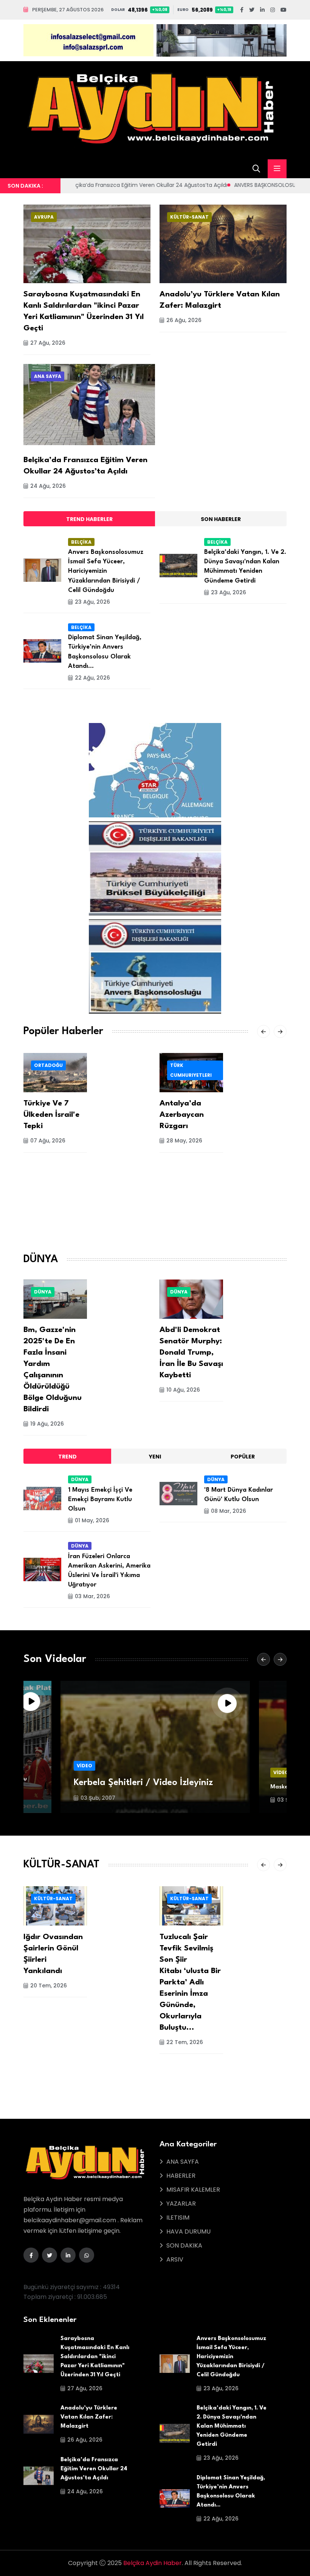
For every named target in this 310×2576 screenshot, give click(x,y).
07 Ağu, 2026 (48, 1141)
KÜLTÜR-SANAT (189, 217)
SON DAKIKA (184, 2245)
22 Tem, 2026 (185, 2042)
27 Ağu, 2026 (48, 343)
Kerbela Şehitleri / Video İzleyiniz (143, 1783)
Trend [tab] (67, 1457)
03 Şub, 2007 (98, 1798)
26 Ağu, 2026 (184, 320)
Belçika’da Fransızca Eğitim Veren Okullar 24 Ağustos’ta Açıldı (94, 2469)
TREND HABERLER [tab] (89, 519)
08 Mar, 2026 (229, 1511)
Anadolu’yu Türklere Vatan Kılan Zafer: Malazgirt (89, 2417)
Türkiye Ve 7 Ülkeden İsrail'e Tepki (51, 1115)
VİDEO (84, 1766)
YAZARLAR (181, 2204)
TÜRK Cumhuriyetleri (191, 1070)
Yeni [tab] (155, 1457)
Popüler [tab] (243, 1457)
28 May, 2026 (184, 1141)
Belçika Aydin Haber (153, 2563)
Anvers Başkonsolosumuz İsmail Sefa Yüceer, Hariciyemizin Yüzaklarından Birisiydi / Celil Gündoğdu (106, 571)
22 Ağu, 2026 (92, 678)
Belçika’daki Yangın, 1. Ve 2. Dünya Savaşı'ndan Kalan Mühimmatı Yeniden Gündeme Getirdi (232, 2426)
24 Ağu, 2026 (48, 486)
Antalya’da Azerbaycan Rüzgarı (182, 1115)
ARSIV (175, 2259)
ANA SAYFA (48, 376)
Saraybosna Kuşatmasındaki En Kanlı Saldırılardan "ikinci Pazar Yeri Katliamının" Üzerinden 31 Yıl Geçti (95, 2357)
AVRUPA (44, 217)
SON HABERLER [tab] (221, 519)
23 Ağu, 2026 (92, 602)
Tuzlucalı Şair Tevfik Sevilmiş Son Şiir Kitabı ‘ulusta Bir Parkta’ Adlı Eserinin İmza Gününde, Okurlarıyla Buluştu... (190, 1982)
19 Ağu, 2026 (47, 1424)
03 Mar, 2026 (92, 1596)
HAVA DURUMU (188, 2231)
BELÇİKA (81, 542)
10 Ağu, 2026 (183, 1390)
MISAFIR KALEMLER (193, 2190)
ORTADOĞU (48, 1065)
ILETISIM (178, 2218)
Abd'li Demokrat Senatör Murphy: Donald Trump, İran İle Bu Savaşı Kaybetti (191, 1353)
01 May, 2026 (92, 1520)
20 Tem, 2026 (49, 1986)
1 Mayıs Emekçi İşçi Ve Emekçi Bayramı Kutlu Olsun (100, 1499)
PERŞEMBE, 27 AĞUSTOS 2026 (68, 10)
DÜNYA (43, 1292)
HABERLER (181, 2176)
